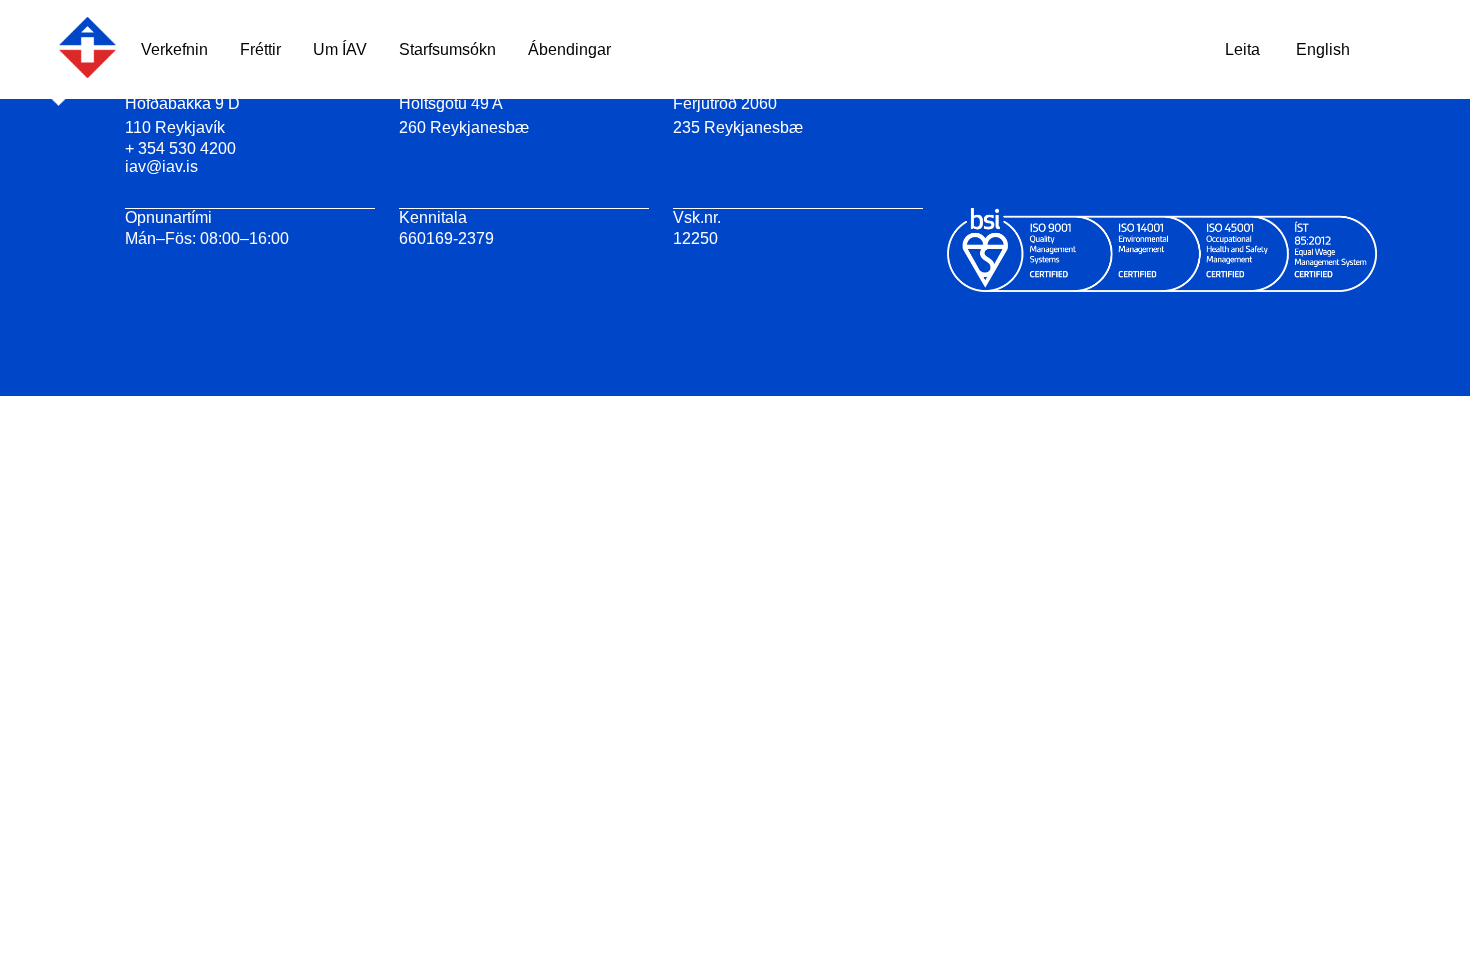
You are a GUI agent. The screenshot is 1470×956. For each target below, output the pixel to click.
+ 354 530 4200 (180, 148)
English (1323, 49)
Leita (1242, 49)
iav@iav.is (161, 166)
